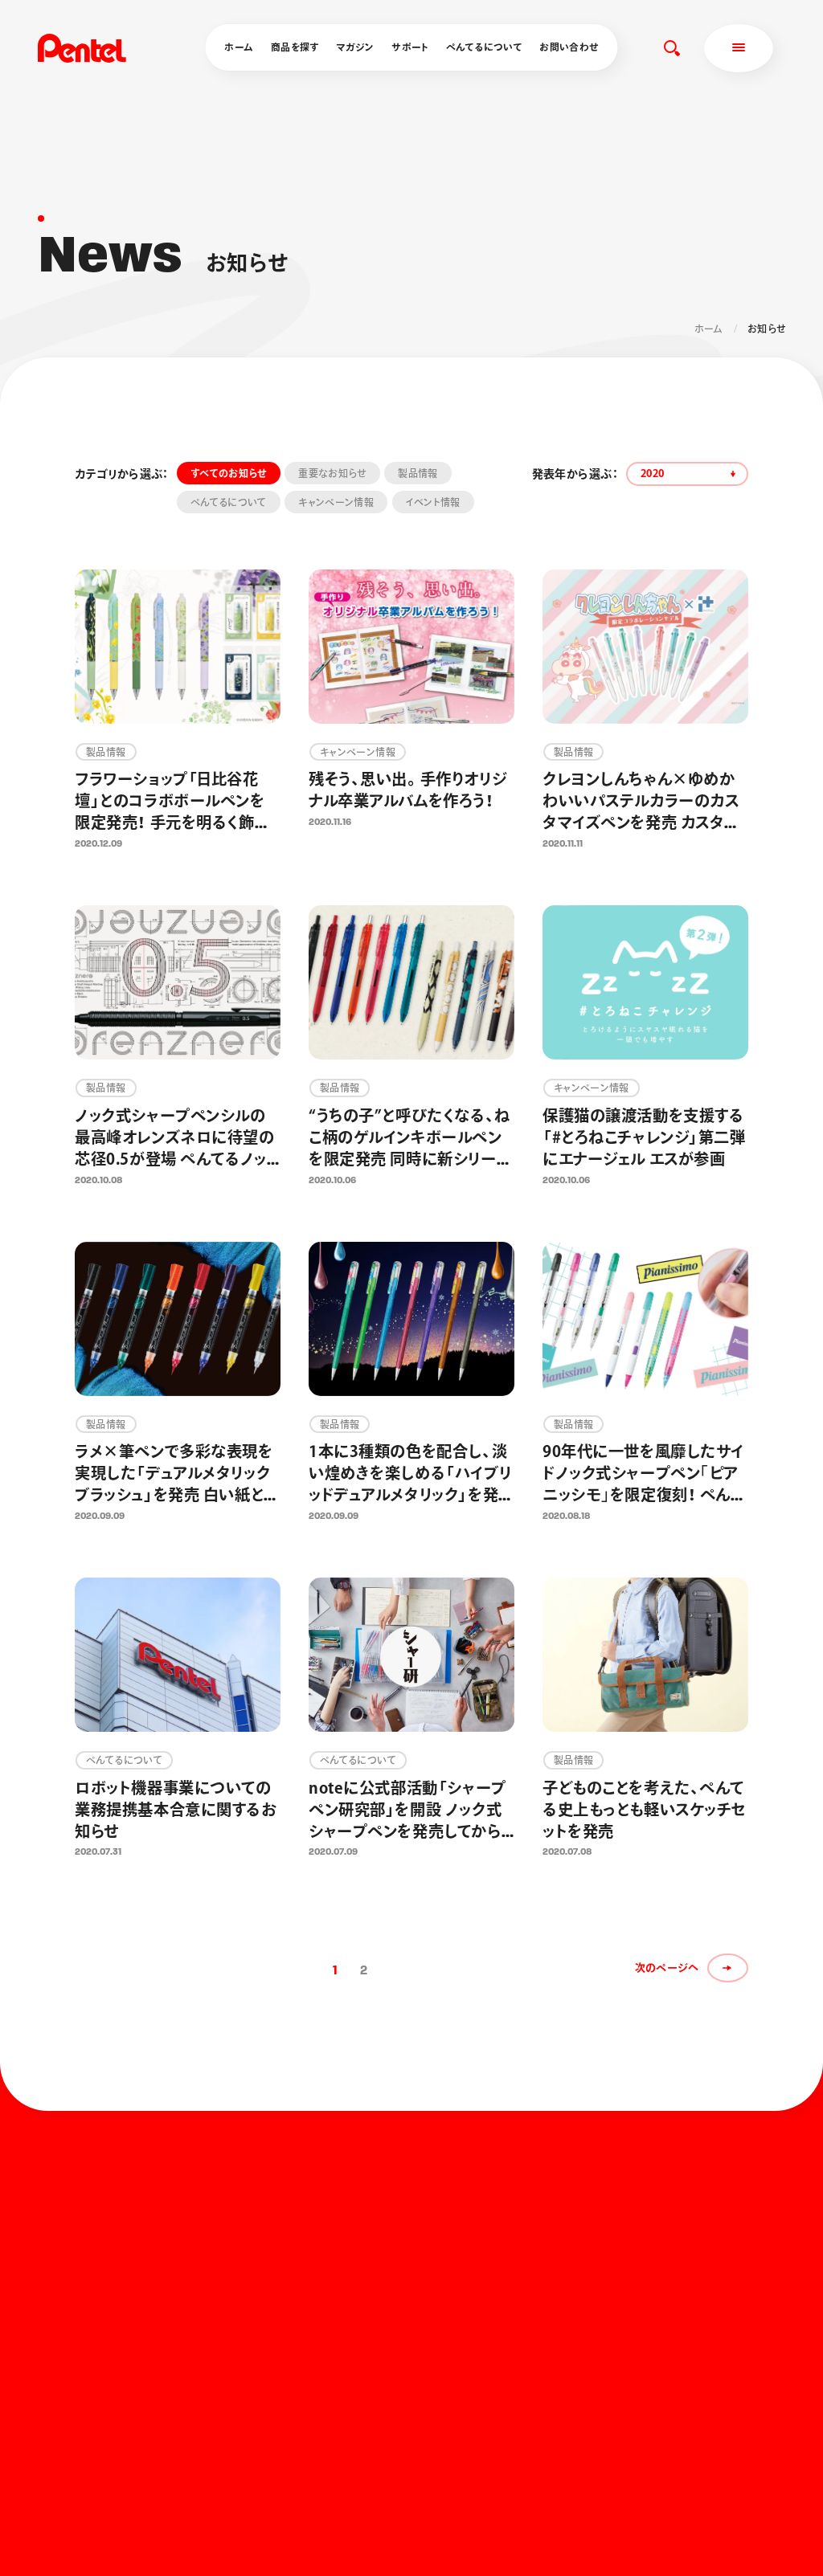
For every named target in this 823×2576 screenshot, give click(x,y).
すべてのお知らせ (229, 473)
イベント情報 (433, 502)
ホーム (239, 47)
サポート (410, 47)
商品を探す (295, 47)
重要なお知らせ (332, 473)
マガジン (355, 47)
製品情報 (418, 473)
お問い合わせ (569, 47)
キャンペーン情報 (336, 502)
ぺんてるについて (484, 47)
